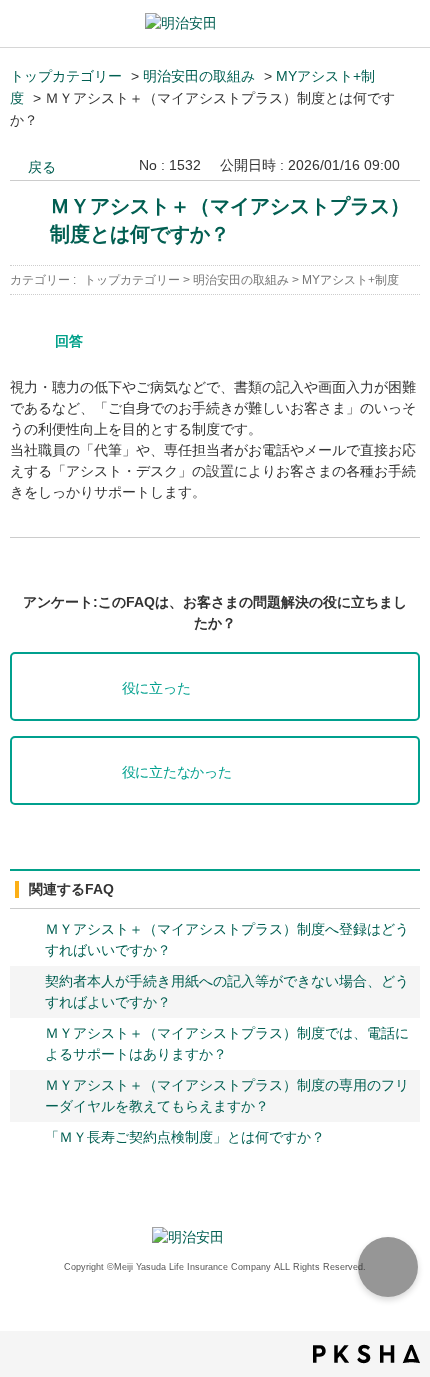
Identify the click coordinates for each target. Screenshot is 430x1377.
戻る (42, 167)
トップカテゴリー (66, 76)
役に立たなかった (177, 772)
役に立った (156, 688)
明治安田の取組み (199, 76)
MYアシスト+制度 (350, 280)
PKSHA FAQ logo (366, 1354)
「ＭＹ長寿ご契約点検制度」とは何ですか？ (185, 1137)
